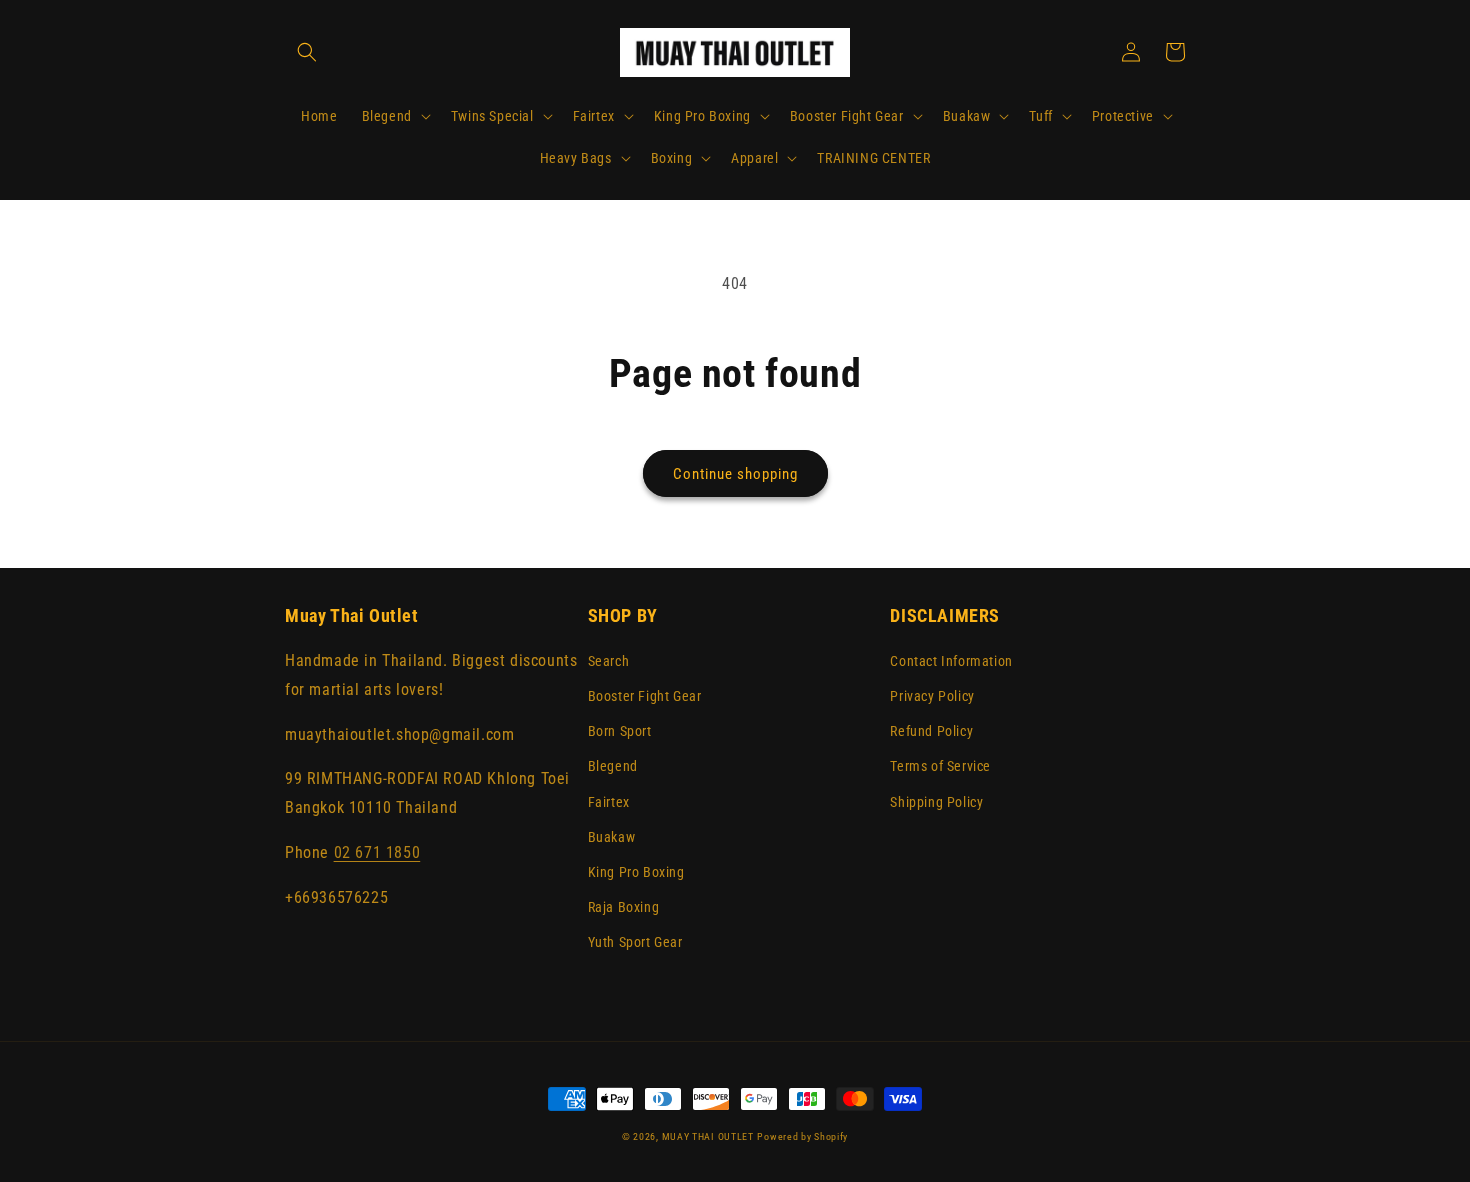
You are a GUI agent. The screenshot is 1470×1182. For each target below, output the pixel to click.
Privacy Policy (932, 696)
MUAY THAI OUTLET (708, 1136)
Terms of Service (940, 766)
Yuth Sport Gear (635, 942)
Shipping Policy (936, 802)
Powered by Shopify (802, 1136)
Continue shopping (735, 474)
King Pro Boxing (636, 872)
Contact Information (951, 661)
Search (609, 661)
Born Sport (620, 731)
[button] (307, 52)
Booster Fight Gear (645, 696)
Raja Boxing (624, 907)
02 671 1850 (377, 852)
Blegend (613, 766)
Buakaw (612, 837)
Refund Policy (931, 731)
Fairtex (609, 802)
